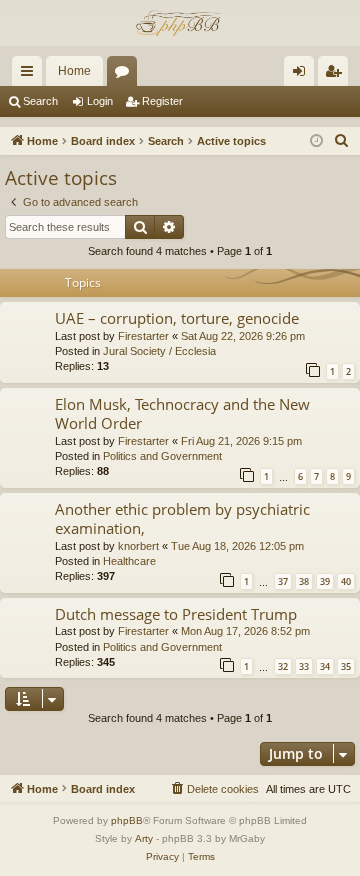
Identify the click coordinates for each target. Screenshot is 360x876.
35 (346, 666)
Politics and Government (162, 456)
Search (40, 101)
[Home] (180, 23)
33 (304, 666)
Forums (126, 75)
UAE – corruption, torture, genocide (177, 318)
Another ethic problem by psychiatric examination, (182, 518)
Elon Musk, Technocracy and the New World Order (182, 413)
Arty (144, 838)
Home (74, 71)
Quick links (31, 75)
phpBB (127, 820)
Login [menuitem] (303, 75)
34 (325, 666)
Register (162, 101)
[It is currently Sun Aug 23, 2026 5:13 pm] (316, 141)
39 (325, 581)
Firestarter (143, 336)
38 (304, 581)
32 (283, 666)
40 (346, 581)
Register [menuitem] (337, 75)
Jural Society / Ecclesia (159, 351)
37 (283, 581)
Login (100, 101)
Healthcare (129, 561)
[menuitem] (342, 141)
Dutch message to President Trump (176, 614)
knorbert (138, 546)
